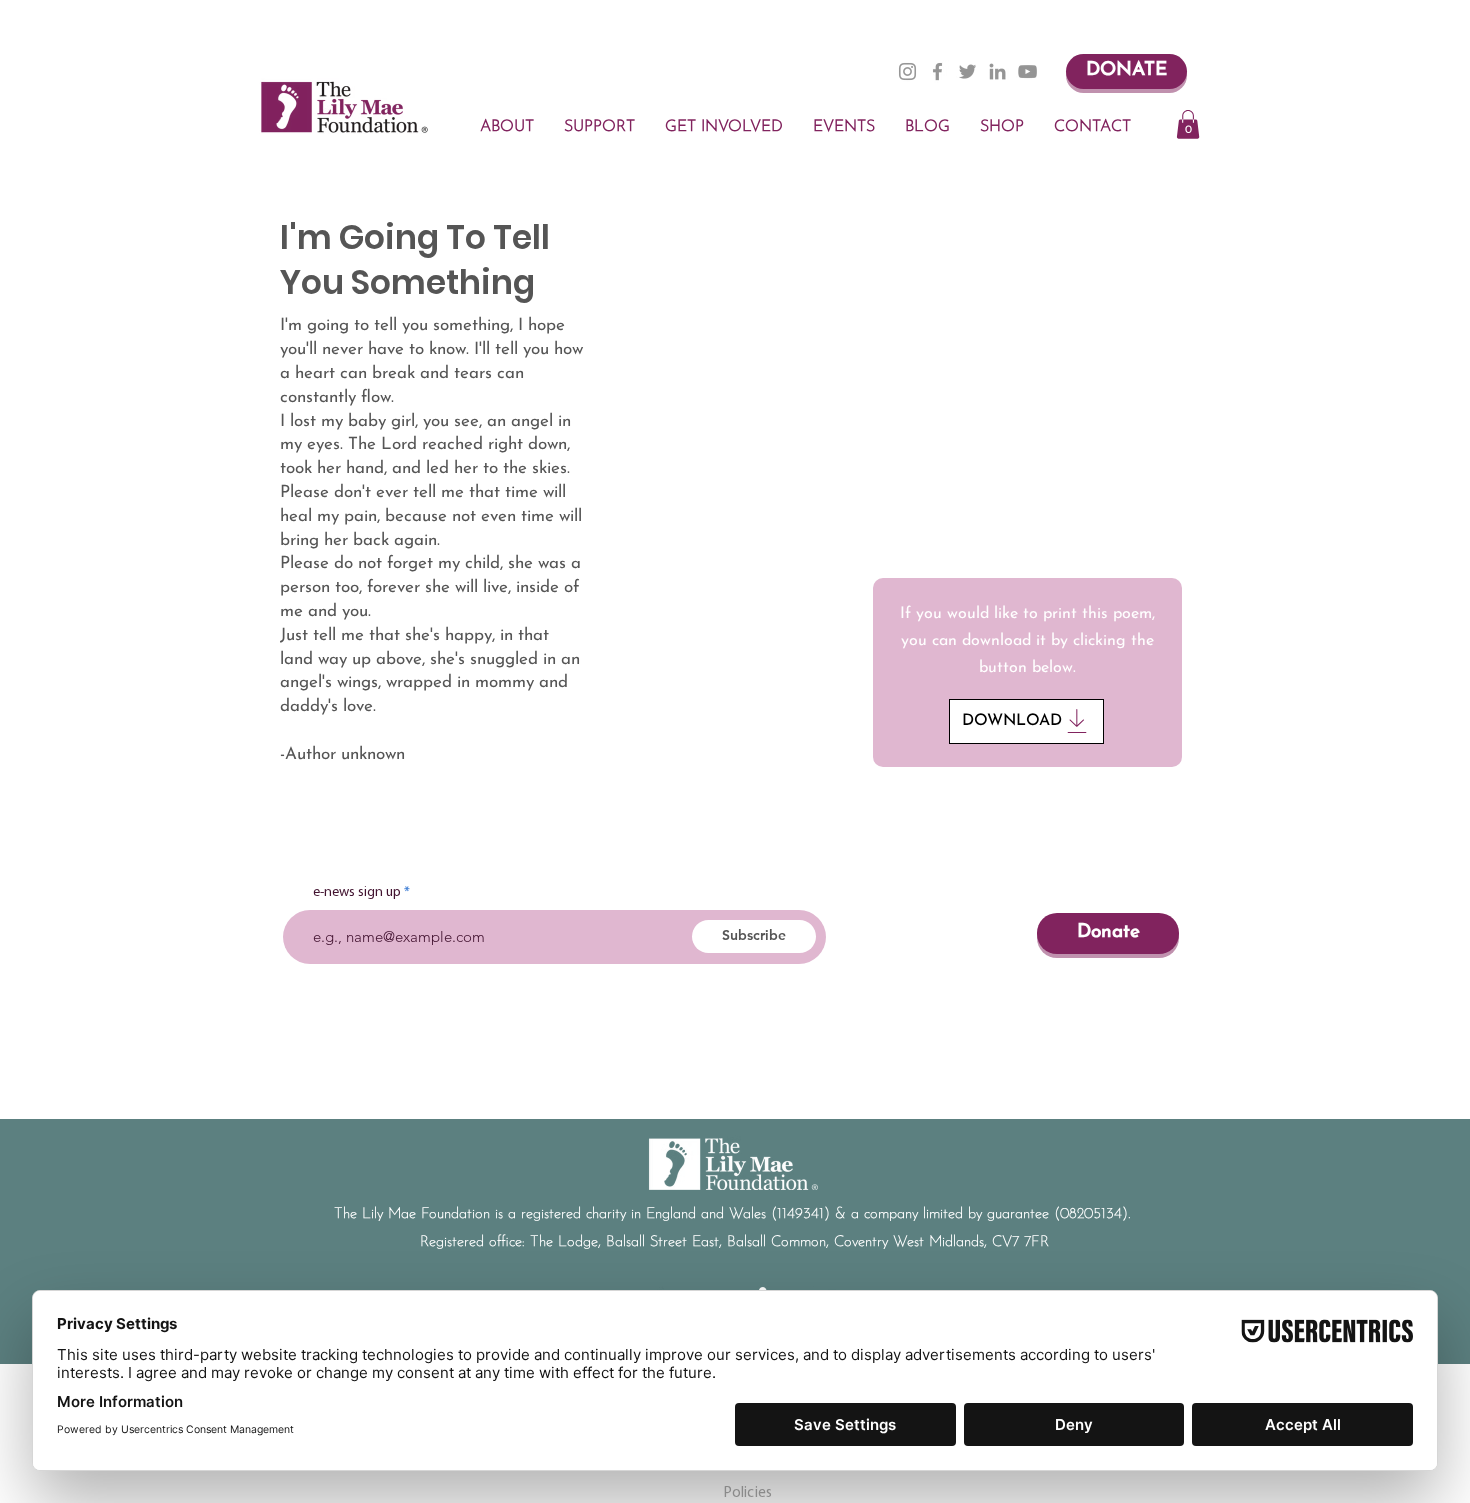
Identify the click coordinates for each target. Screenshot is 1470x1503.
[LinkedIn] (997, 71)
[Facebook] (937, 71)
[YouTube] (1027, 71)
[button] (1188, 124)
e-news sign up (357, 893)
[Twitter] (967, 71)
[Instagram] (907, 71)
